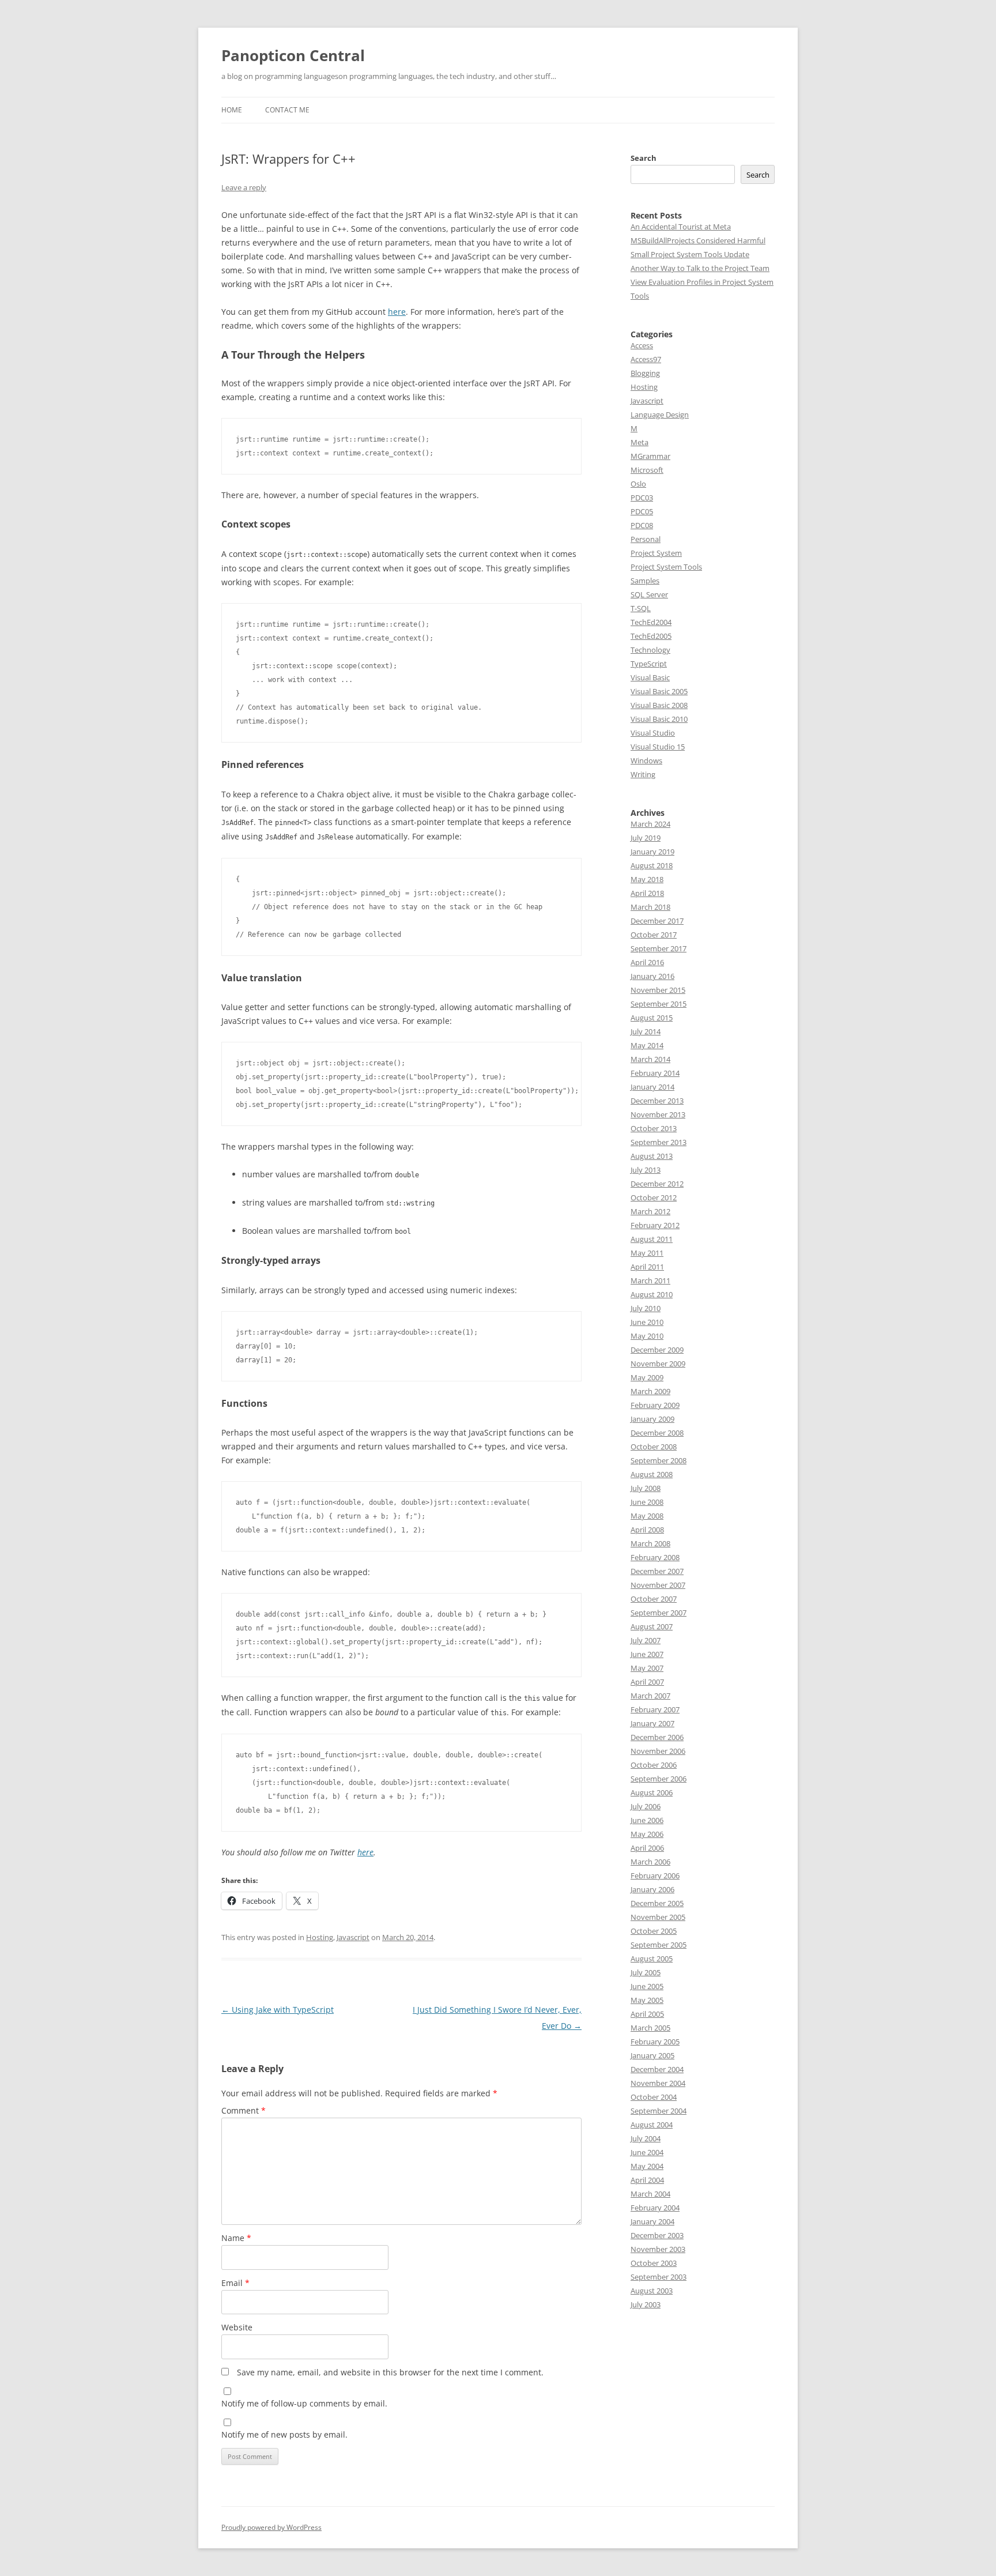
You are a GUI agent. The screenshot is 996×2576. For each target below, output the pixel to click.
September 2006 (659, 1779)
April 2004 (647, 2180)
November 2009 (658, 1364)
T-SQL (641, 608)
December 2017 (657, 921)
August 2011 (652, 1239)
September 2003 (659, 2277)
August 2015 (652, 1018)
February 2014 (655, 1073)
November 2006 (658, 1751)
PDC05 (642, 511)
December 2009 (657, 1350)
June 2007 (647, 1654)
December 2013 (657, 1101)
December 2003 (657, 2235)
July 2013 (646, 1170)
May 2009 (647, 1377)
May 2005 (647, 2000)
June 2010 (647, 1322)
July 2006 (646, 1806)
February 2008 (655, 1557)
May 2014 (647, 1045)
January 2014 (652, 1087)
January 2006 (652, 1889)
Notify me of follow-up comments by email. (304, 2403)
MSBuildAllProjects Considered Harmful (698, 240)
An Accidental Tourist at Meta (681, 227)
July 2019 (646, 838)
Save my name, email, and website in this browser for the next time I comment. (390, 2372)
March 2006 (650, 1862)
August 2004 (652, 2125)
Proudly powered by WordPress (271, 2527)
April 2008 (647, 1530)
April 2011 (647, 1267)
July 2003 (646, 2304)
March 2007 (650, 1696)
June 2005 (647, 1986)
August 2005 (652, 1959)
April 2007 (647, 1682)
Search (644, 158)
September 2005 (659, 1945)
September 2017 (659, 948)
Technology (650, 650)
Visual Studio (653, 733)
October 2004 (654, 2097)
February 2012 (655, 1225)
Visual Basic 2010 (659, 719)
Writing (643, 774)
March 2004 (650, 2194)
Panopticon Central (293, 55)
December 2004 (657, 2069)
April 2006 (647, 1848)
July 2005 (646, 1972)
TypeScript (649, 664)
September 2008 (659, 1460)
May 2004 (647, 2166)
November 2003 (658, 2249)
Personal (646, 539)
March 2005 (650, 2028)
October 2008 (654, 1447)
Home (232, 110)
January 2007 (652, 1723)
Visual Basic (650, 677)
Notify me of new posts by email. (284, 2434)
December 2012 (657, 1184)
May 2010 (647, 1336)
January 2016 (652, 976)
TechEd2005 (651, 636)
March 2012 (650, 1211)
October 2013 (654, 1128)
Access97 (646, 359)
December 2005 (657, 1903)
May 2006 (647, 1834)
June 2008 (647, 1502)
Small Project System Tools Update (690, 254)
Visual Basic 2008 (659, 705)
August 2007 (652, 1626)
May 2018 (647, 879)
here (397, 312)
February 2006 (655, 1875)
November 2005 (658, 1917)
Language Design (660, 415)
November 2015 (658, 990)
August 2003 (652, 2291)
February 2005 (655, 2042)
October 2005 (654, 1931)
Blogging (645, 373)
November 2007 (658, 1585)
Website (237, 2327)
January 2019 (652, 852)
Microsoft (647, 470)
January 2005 (652, 2055)
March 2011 (650, 1281)
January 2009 (652, 1419)
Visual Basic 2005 (659, 691)
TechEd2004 (651, 622)
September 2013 (659, 1142)
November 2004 (658, 2083)
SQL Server (649, 594)
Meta (640, 442)
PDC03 (642, 498)
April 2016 (647, 962)
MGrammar (650, 456)
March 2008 (650, 1543)
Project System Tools (666, 567)
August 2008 (652, 1474)
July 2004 (646, 2138)
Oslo (638, 484)
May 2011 (647, 1253)
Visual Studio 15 (658, 747)
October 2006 (654, 1765)
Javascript (353, 1937)
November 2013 (658, 1114)
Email (235, 2283)
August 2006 (652, 1792)
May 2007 (647, 1668)
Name (236, 2238)
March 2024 (650, 824)
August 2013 (652, 1156)
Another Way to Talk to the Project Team (700, 268)
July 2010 (646, 1308)
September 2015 (659, 1004)
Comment (244, 2110)
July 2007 (646, 1640)
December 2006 (657, 1737)
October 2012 (654, 1197)
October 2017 (654, 935)
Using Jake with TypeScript (278, 2010)
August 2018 (652, 865)
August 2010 (652, 1294)
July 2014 (646, 1031)
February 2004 (655, 2208)
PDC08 (642, 525)
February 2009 (655, 1405)
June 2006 (647, 1820)
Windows (646, 760)
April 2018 (647, 893)
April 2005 (647, 2014)
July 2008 (646, 1488)
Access (642, 345)
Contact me (287, 110)
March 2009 (650, 1391)
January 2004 (652, 2221)
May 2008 (647, 1516)
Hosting (320, 1937)
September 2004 (659, 2111)
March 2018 (650, 907)
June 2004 (647, 2152)
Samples (645, 581)
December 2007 (657, 1571)
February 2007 (655, 1709)
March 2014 (650, 1059)
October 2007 (654, 1599)
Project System (656, 553)
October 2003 (654, 2263)
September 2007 (659, 1613)
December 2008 (657, 1433)
